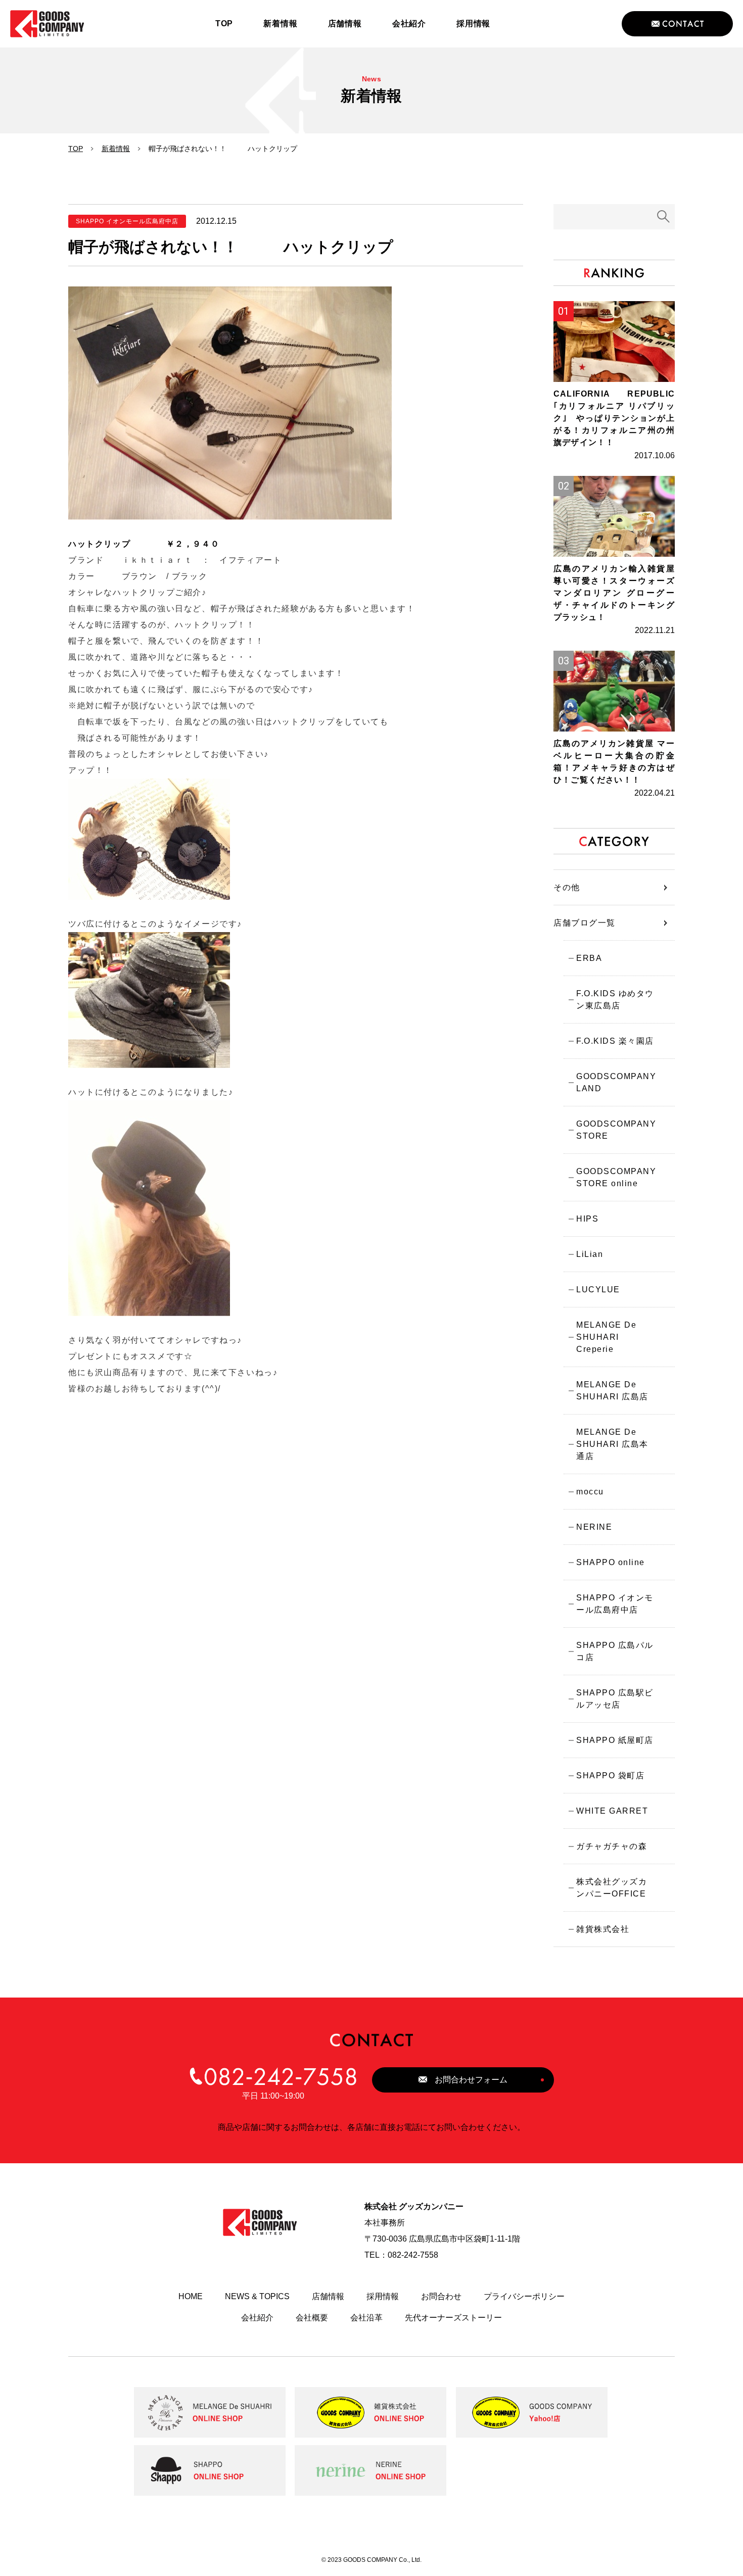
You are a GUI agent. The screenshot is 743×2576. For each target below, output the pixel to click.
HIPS (587, 1219)
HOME (191, 2296)
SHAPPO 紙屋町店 (615, 1740)
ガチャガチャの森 (612, 1846)
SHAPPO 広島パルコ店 (615, 1651)
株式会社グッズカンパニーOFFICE (612, 1888)
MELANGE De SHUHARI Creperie (606, 1337)
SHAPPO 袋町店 (610, 1776)
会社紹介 (257, 2318)
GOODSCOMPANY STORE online (616, 1177)
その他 (567, 887)
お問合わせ (441, 2296)
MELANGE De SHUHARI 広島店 (612, 1391)
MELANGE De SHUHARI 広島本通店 (612, 1444)
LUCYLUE (598, 1290)
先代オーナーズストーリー (453, 2318)
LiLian (590, 1254)
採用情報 (383, 2296)
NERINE (594, 1527)
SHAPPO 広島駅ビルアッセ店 (615, 1699)
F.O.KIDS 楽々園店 (615, 1041)
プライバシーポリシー (524, 2296)
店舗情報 (328, 2296)
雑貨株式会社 (603, 1929)
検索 (664, 217)
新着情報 (116, 149)
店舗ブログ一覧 (585, 923)
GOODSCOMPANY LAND (616, 1082)
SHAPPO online (611, 1562)
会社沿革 (366, 2318)
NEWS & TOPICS (257, 2296)
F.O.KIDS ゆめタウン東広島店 (615, 1000)
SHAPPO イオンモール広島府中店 (615, 1604)
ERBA (589, 958)
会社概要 (312, 2318)
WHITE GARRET (612, 1811)
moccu (590, 1492)
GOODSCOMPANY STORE (616, 1130)
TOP (76, 149)
